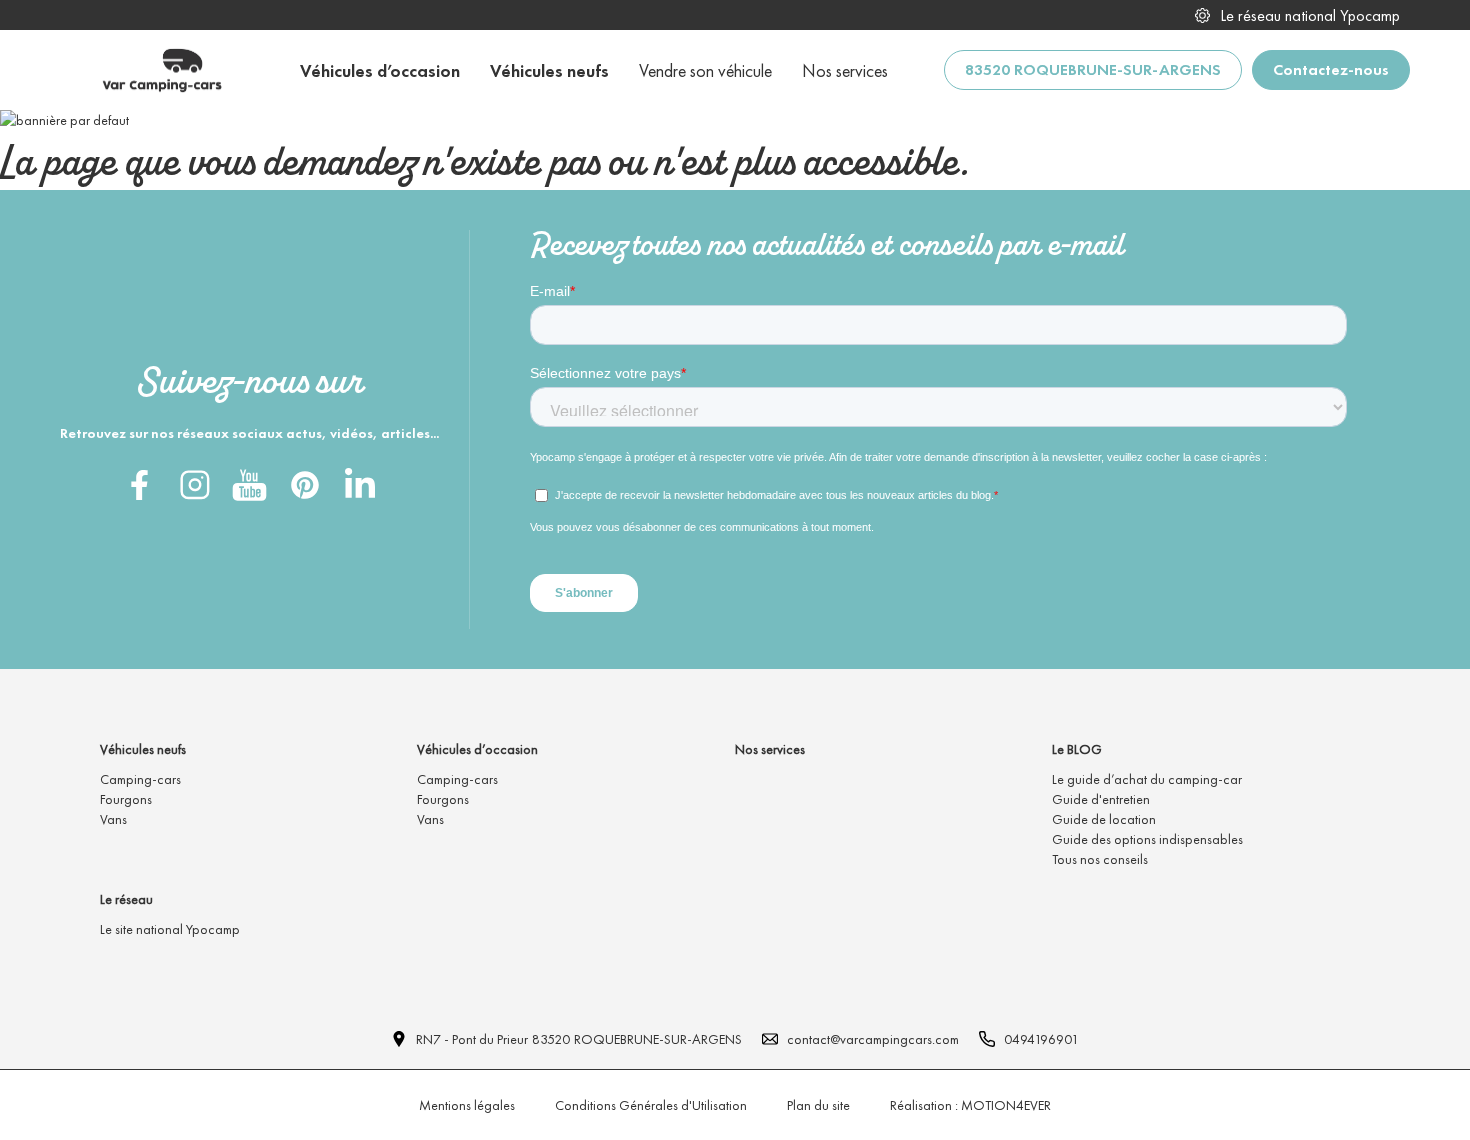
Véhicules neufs (143, 749)
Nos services (770, 749)
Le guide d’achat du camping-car (1147, 779)
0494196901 (1041, 1039)
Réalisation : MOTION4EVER (970, 1105)
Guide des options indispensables (1147, 839)
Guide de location (1104, 819)
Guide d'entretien (1101, 799)
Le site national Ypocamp (170, 929)
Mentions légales (467, 1105)
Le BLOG (1077, 749)
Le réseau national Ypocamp (1310, 15)
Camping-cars (140, 779)
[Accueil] (161, 70)
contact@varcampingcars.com (873, 1039)
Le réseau (126, 899)
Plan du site (818, 1105)
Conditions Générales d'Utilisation (651, 1105)
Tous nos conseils (1100, 859)
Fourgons (126, 799)
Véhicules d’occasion (477, 749)
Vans (113, 819)
